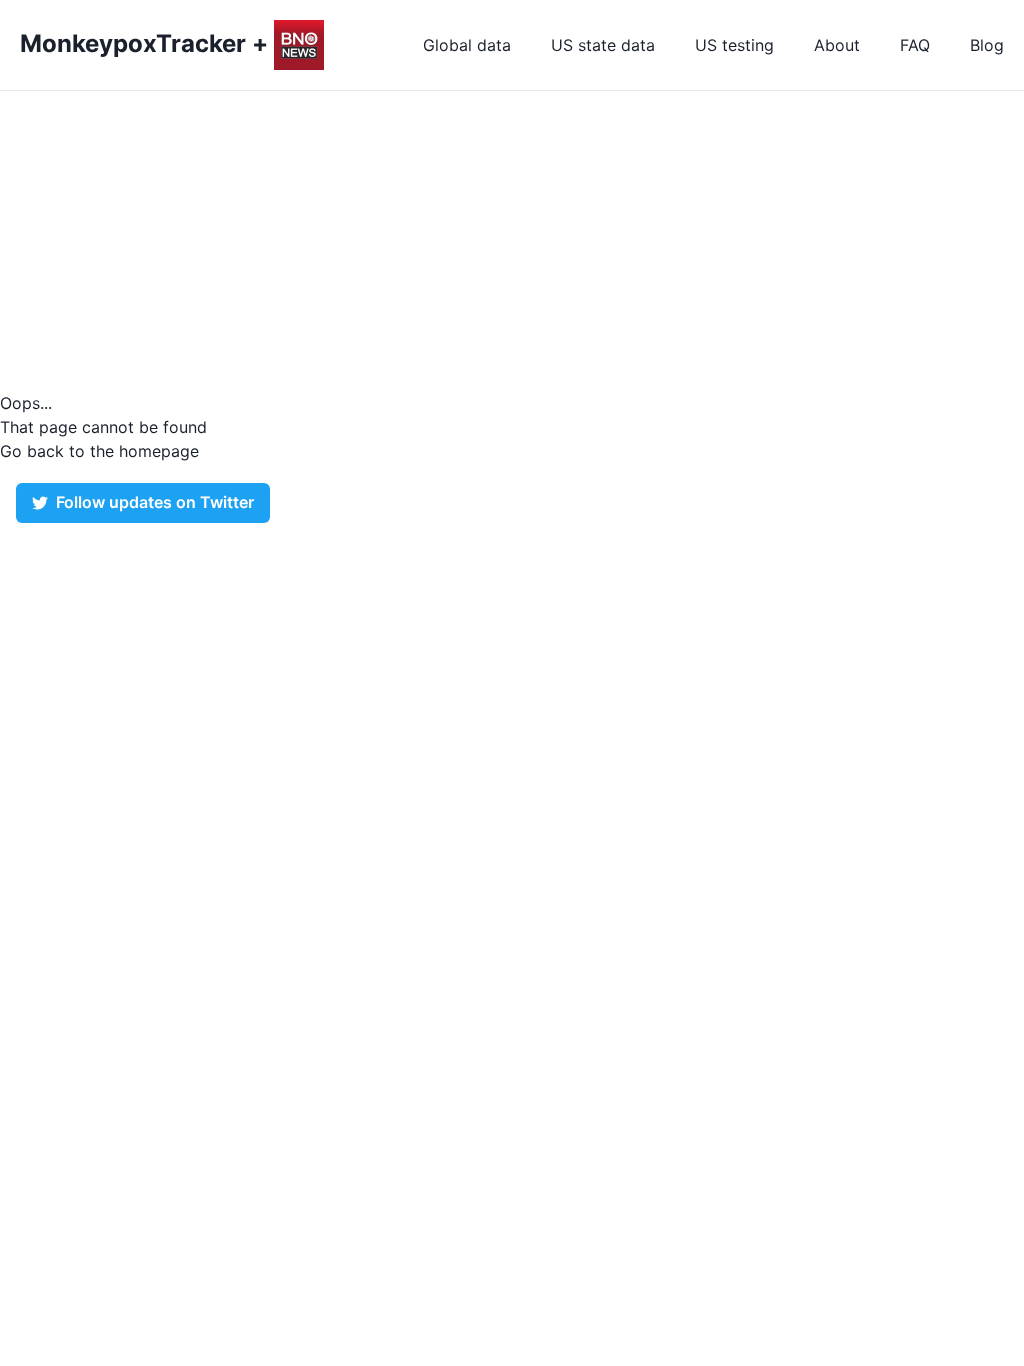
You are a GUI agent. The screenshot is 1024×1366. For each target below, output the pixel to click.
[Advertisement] (512, 241)
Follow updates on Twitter (155, 502)
